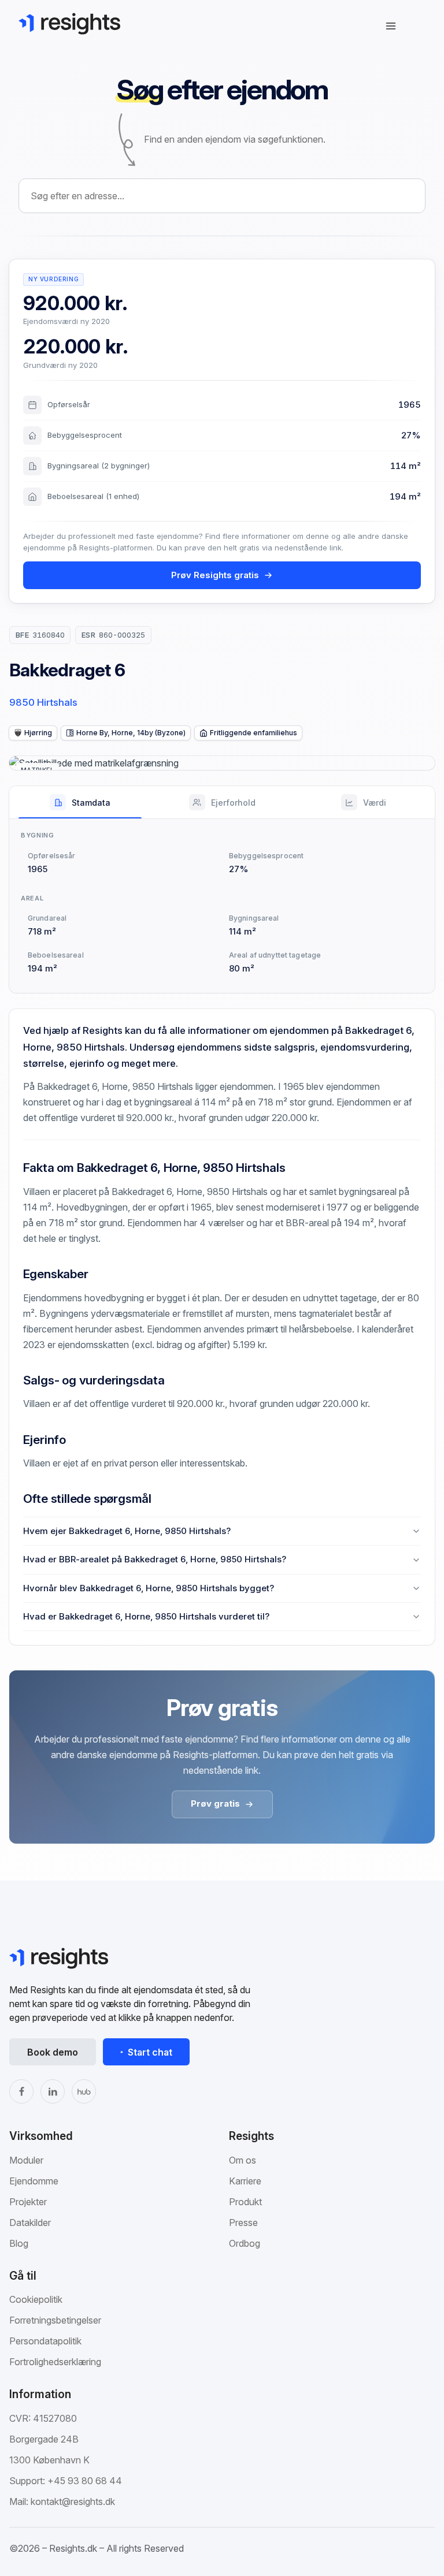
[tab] (80, 802)
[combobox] (222, 196)
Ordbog (245, 2243)
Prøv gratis (215, 1803)
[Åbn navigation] (391, 26)
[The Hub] (84, 2091)
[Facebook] (21, 2091)
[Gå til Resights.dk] (69, 24)
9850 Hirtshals (43, 702)
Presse (243, 2223)
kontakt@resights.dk (73, 2501)
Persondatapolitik (45, 2341)
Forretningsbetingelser (55, 2320)
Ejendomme (34, 2181)
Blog (19, 2243)
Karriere (245, 2181)
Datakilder (30, 2223)
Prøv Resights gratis (215, 575)
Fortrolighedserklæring (55, 2362)
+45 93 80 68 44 (85, 2481)
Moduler (26, 2160)
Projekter (28, 2202)
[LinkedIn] (53, 2091)
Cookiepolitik (36, 2299)
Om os (243, 2160)
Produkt (245, 2202)
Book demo (53, 2052)
